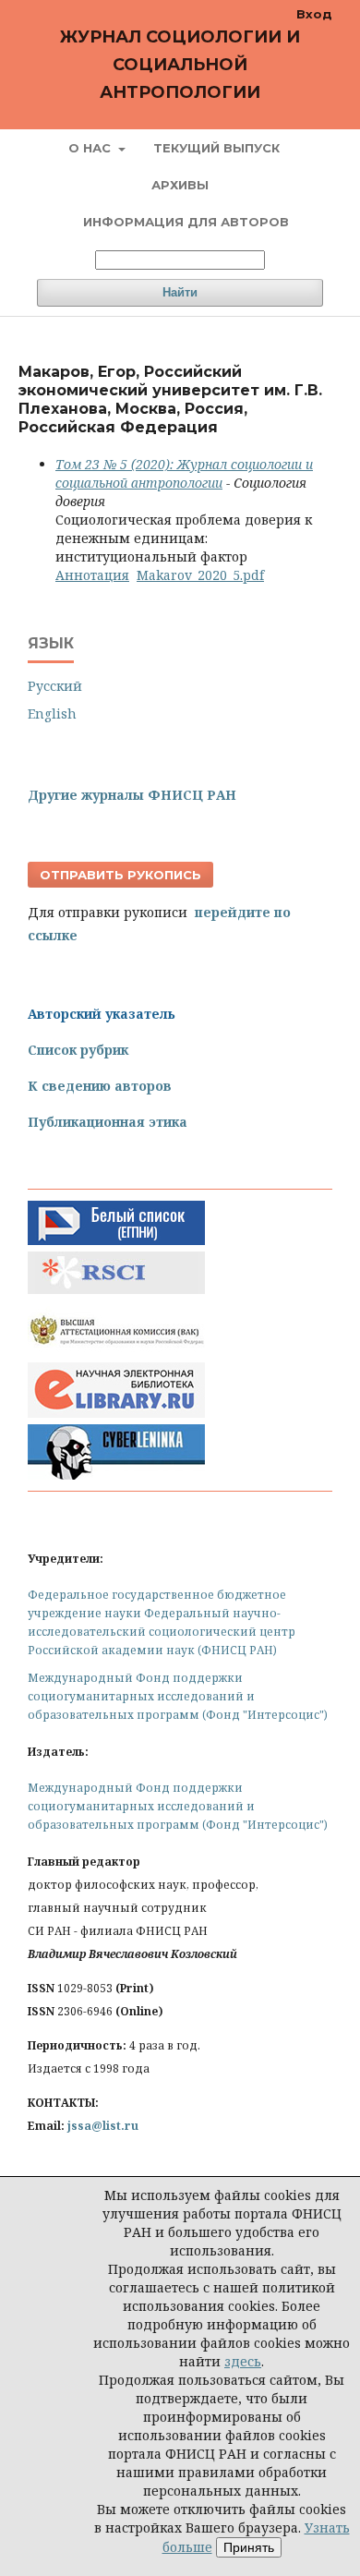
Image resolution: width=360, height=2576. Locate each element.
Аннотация (92, 575)
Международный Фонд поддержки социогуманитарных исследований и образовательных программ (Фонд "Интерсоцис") (178, 1696)
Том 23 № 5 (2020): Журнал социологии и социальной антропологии (184, 473)
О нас (91, 148)
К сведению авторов (100, 1086)
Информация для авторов (186, 222)
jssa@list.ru (103, 2126)
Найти (180, 292)
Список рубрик (78, 1050)
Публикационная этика (108, 1122)
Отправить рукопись (120, 875)
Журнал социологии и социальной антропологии (180, 65)
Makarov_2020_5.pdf (200, 575)
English (52, 714)
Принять (249, 2547)
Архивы (180, 185)
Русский (55, 686)
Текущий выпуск (216, 148)
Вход (314, 14)
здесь (243, 2361)
